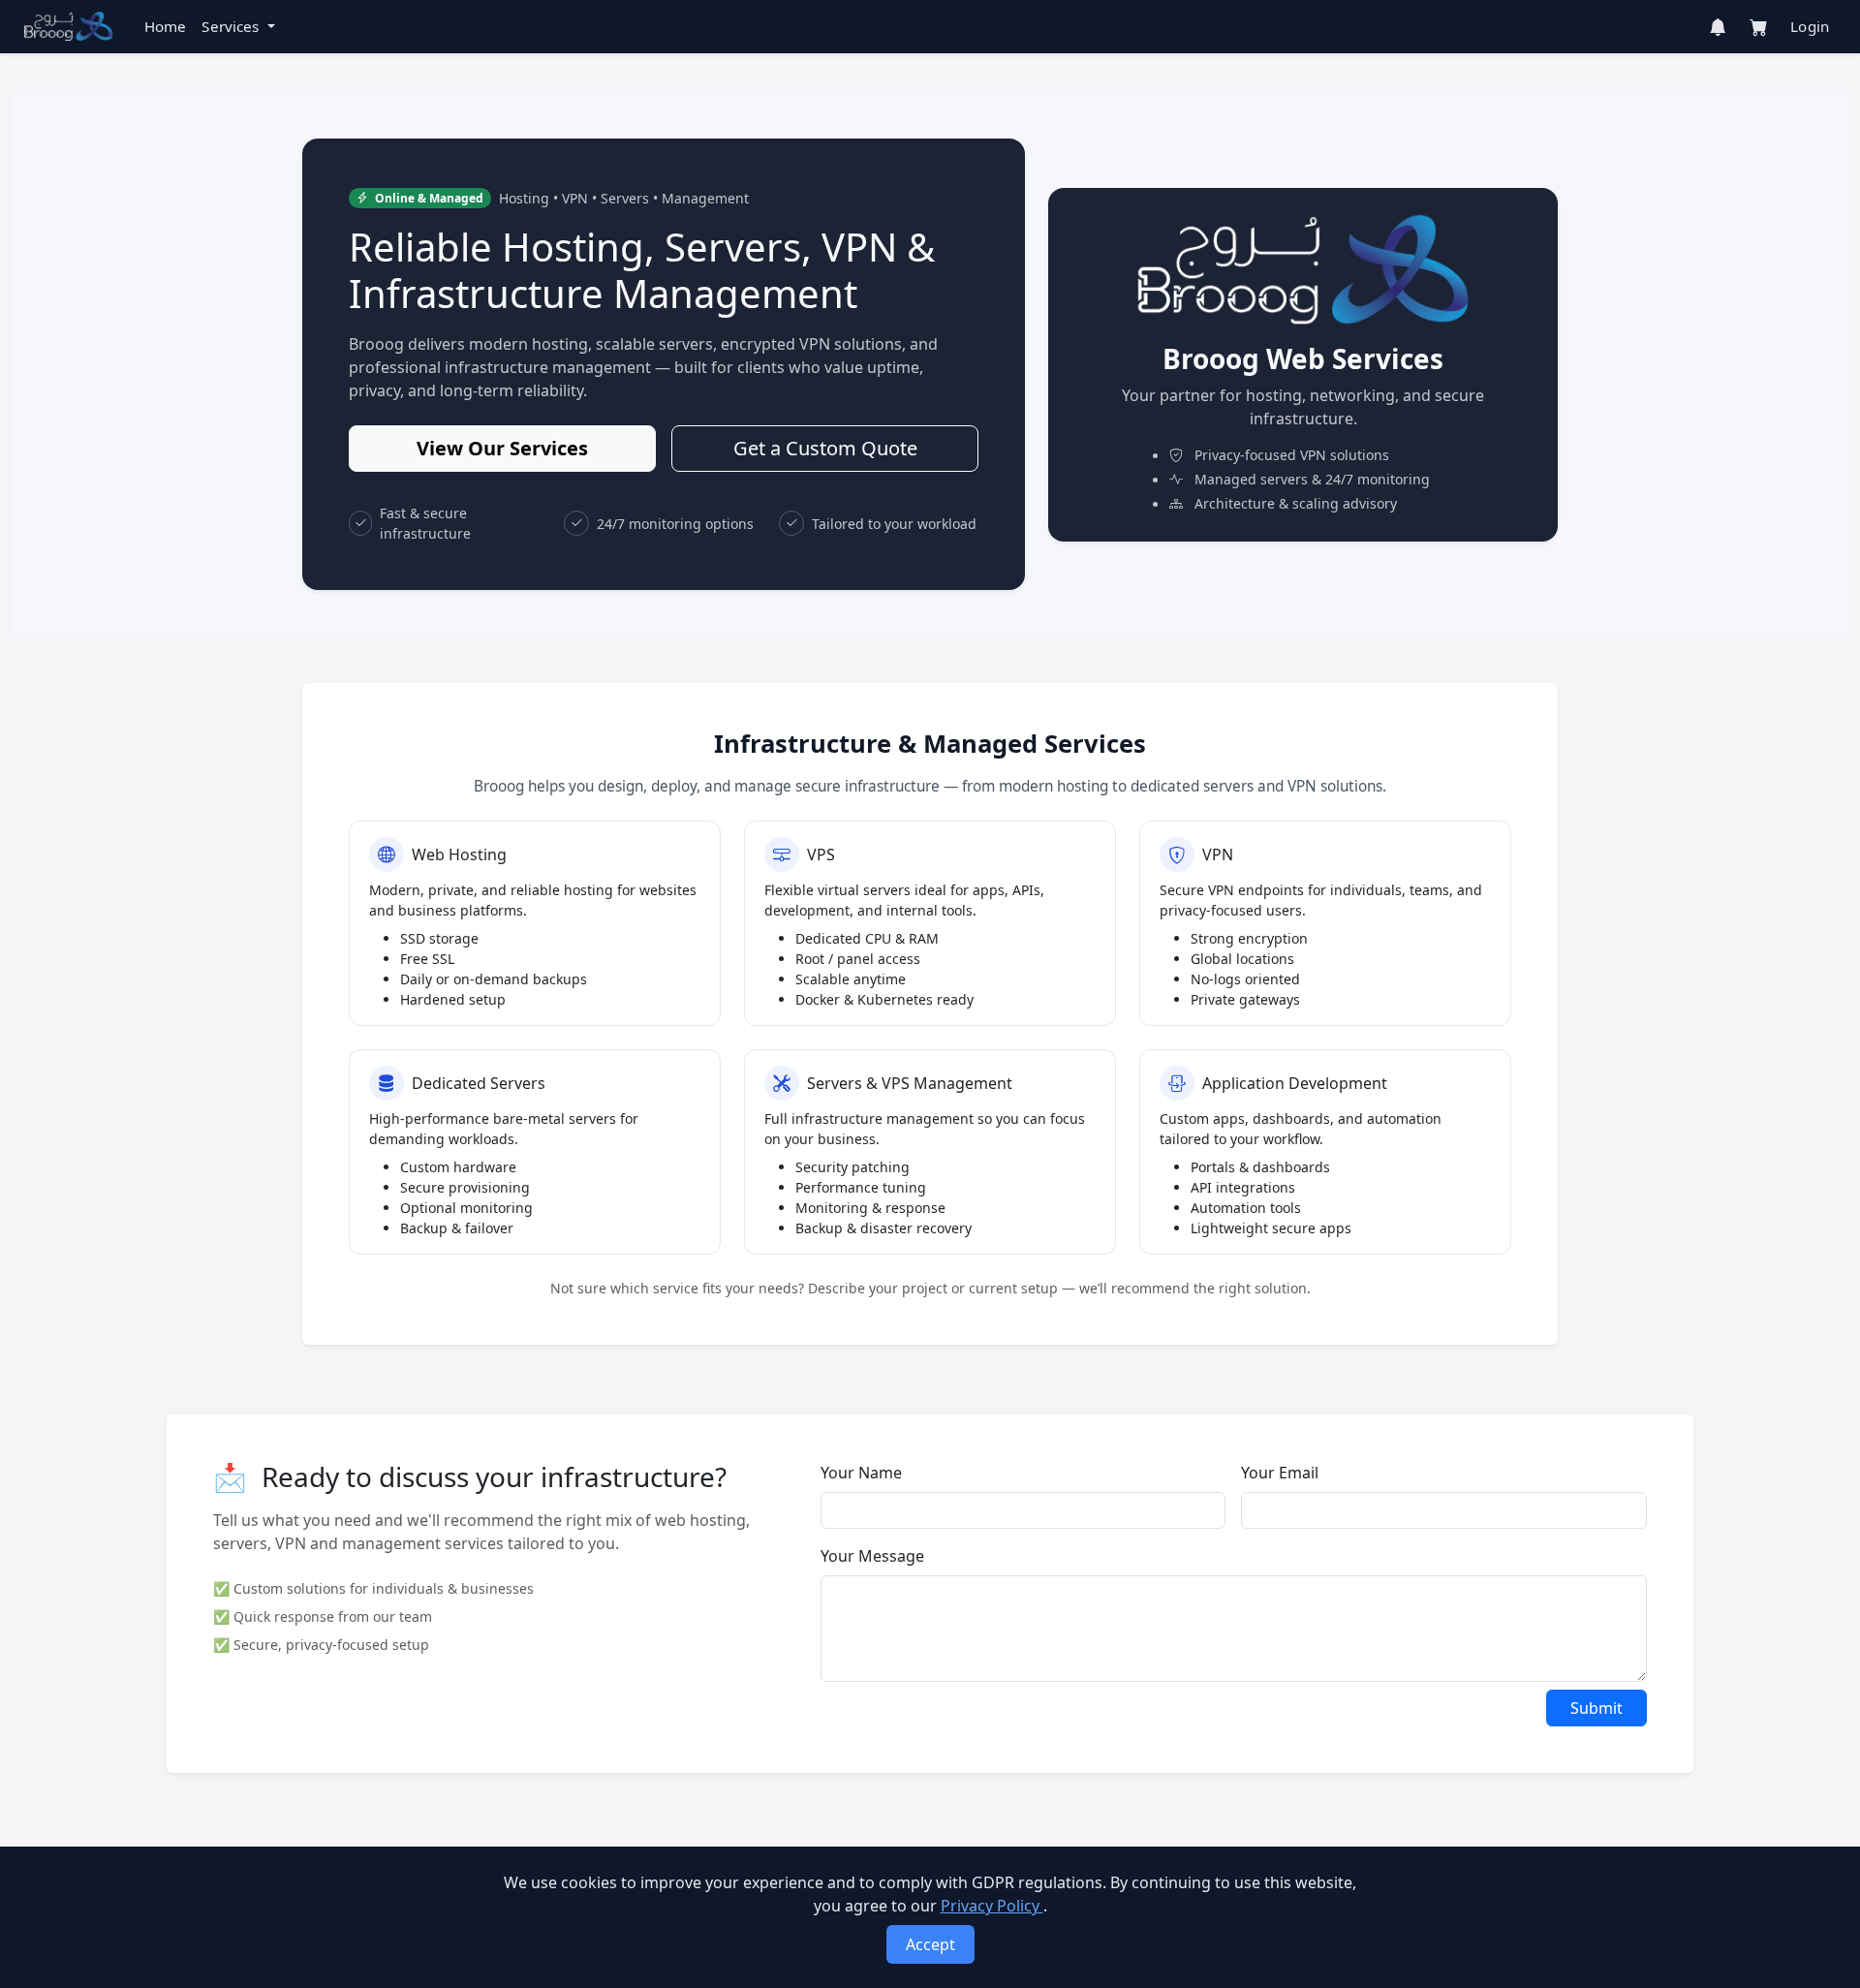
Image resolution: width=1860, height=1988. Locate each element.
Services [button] (232, 26)
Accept (930, 1944)
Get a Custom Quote (825, 448)
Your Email (1280, 1473)
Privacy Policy (992, 1906)
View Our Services (502, 448)
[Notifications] (1718, 27)
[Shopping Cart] (1758, 27)
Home (166, 26)
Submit (1596, 1708)
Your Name (861, 1473)
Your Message (872, 1556)
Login (1810, 26)
